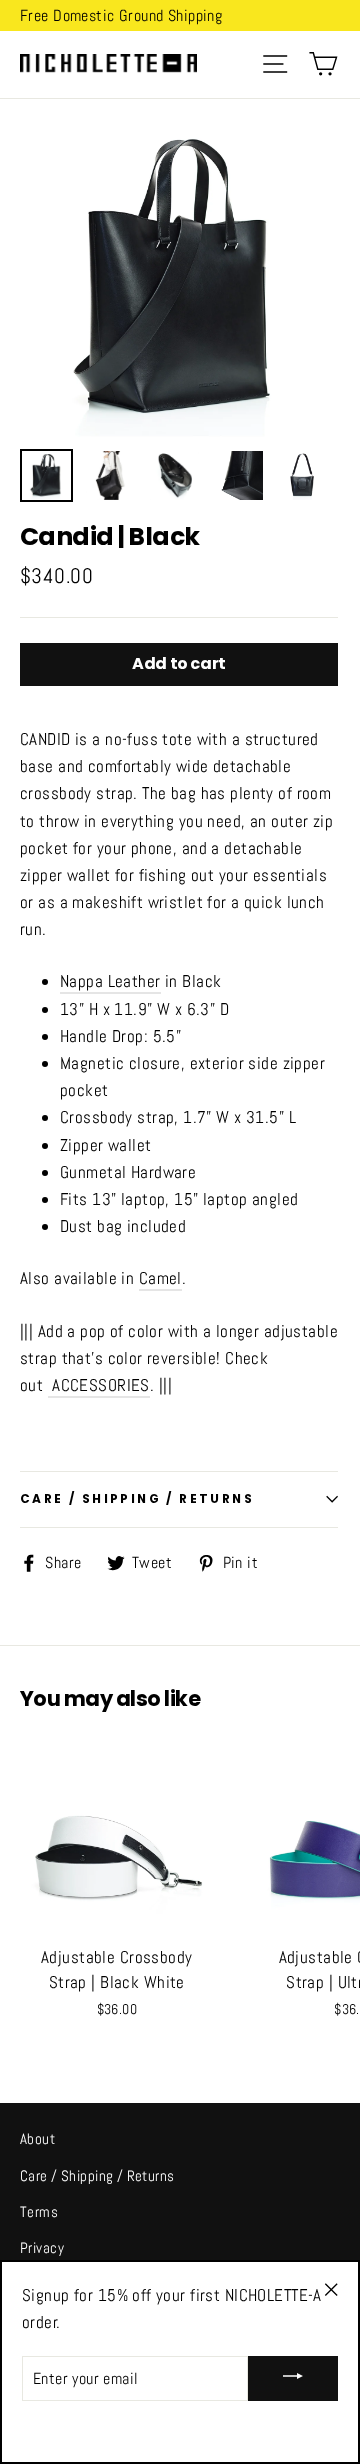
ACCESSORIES (101, 1385)
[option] (179, 279)
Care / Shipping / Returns (97, 2175)
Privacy (42, 2247)
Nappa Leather (110, 981)
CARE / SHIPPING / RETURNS (137, 1498)
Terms (39, 2211)
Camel (160, 1278)
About (37, 2138)
